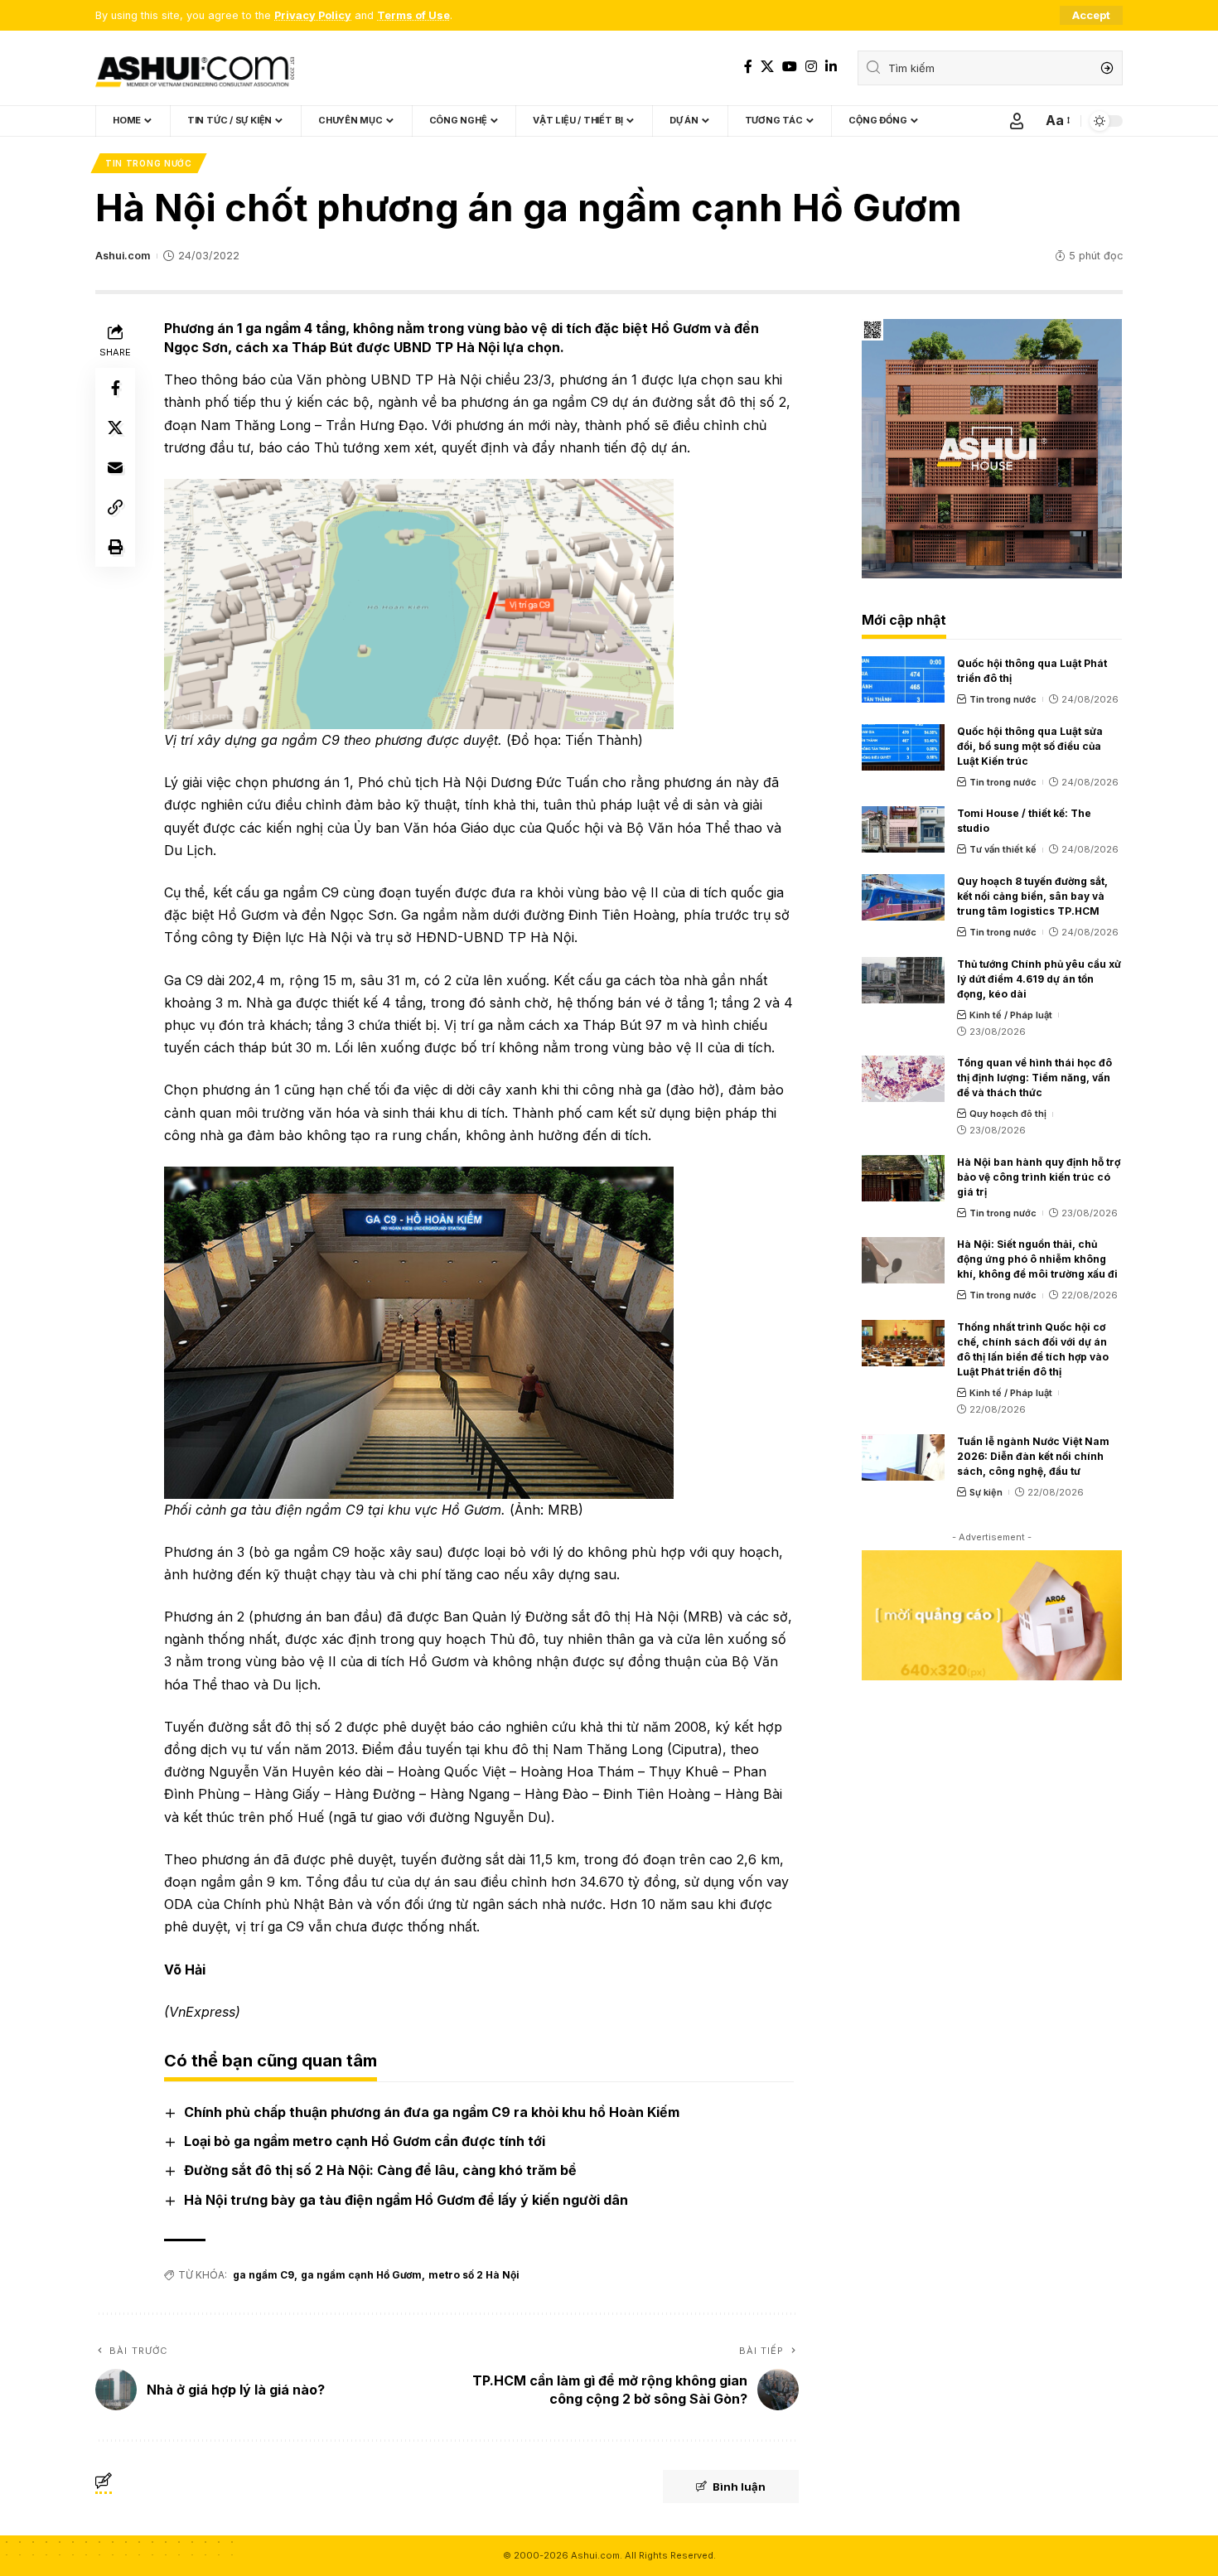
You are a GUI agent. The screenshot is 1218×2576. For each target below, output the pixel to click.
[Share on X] (115, 428)
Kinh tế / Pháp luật (1011, 1015)
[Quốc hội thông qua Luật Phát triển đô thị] (903, 679)
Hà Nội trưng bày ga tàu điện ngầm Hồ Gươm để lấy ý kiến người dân (406, 2200)
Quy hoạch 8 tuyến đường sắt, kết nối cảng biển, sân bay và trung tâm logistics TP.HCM (1032, 896)
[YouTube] (790, 67)
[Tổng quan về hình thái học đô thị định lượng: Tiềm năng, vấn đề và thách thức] (903, 1079)
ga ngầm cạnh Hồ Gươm (361, 2275)
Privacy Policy (313, 15)
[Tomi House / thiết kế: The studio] (903, 829)
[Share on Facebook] (115, 388)
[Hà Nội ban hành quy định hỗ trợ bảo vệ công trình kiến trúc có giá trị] (903, 1178)
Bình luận (739, 2487)
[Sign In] (1017, 121)
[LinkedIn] (831, 67)
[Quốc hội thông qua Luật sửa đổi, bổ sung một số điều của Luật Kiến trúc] (903, 747)
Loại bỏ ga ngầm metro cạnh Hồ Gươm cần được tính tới (365, 2141)
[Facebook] (748, 67)
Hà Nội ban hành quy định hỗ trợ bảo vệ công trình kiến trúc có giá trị (1039, 1177)
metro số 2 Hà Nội (474, 2275)
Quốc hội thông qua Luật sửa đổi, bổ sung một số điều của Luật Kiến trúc (1030, 746)
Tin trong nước (149, 163)
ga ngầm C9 (263, 2275)
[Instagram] (811, 67)
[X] (767, 67)
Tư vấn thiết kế (1003, 849)
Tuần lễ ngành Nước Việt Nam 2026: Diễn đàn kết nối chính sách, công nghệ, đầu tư (1033, 1456)
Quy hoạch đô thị (1008, 1114)
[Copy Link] (115, 507)
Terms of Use (413, 15)
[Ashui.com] (195, 68)
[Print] (115, 547)
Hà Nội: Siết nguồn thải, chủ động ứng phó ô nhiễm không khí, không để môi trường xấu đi (1037, 1259)
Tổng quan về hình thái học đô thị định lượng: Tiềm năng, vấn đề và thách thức (1034, 1078)
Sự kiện (986, 1492)
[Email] (115, 467)
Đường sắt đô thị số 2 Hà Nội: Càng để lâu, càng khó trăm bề (380, 2170)
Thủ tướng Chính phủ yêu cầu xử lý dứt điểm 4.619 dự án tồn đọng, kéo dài (1039, 979)
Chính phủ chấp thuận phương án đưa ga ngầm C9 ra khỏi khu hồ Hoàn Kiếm (432, 2112)
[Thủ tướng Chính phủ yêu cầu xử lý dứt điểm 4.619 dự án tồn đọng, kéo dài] (903, 980)
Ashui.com (123, 256)
